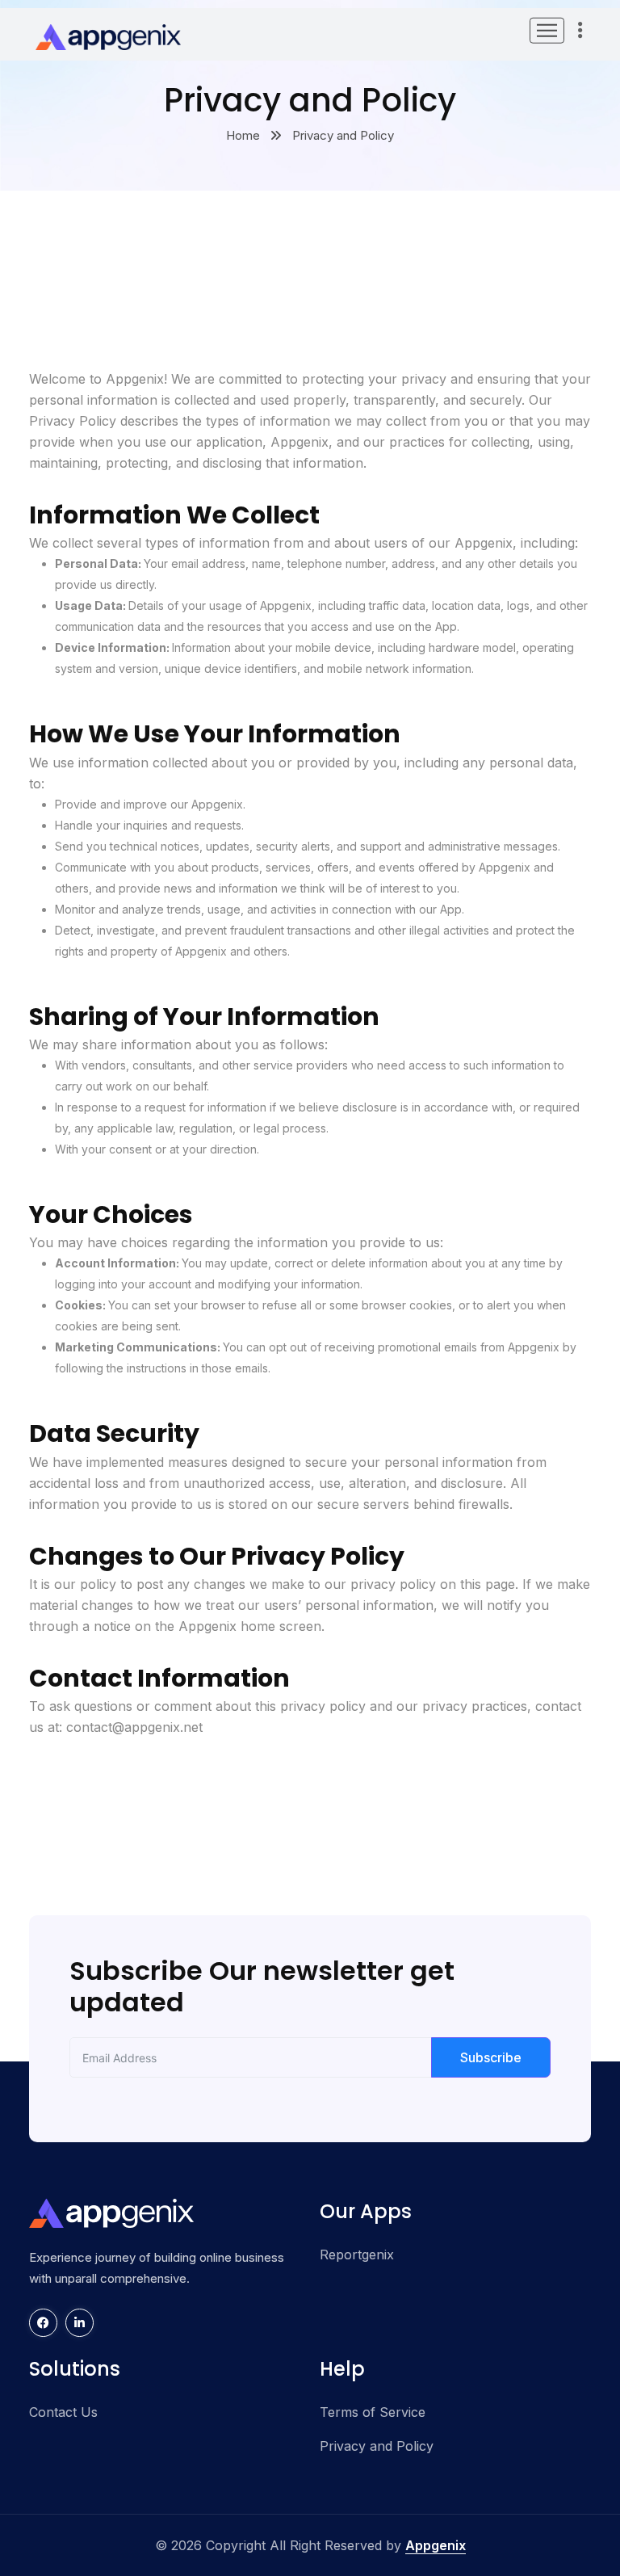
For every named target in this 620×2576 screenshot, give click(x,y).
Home (243, 135)
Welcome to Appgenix (96, 379)
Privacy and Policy (377, 2446)
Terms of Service (373, 2412)
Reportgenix (357, 2255)
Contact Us (63, 2412)
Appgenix (436, 2545)
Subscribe (491, 2057)
